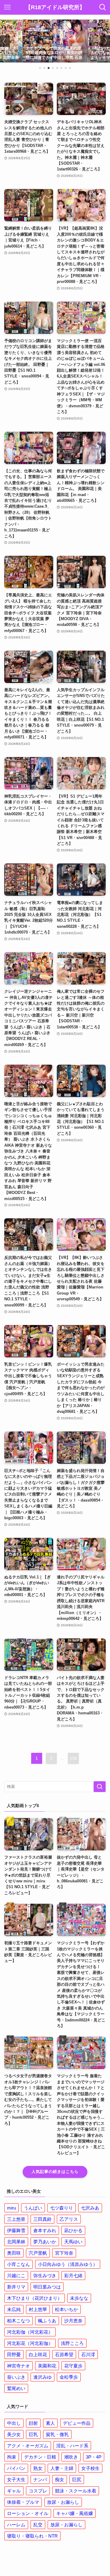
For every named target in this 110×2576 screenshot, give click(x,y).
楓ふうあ (47, 2321)
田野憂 (14, 2354)
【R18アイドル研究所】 (55, 7)
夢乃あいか (45, 2242)
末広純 (14, 2309)
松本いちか (66, 2309)
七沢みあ (90, 2208)
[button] (40, 68)
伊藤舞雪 (16, 2230)
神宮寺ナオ (18, 2366)
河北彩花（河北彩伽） (30, 2343)
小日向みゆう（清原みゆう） (68, 2264)
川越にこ (16, 2276)
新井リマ (16, 2287)
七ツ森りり (62, 2208)
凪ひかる (73, 2230)
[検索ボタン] (103, 7)
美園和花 (47, 2366)
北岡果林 (16, 2242)
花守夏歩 (73, 2366)
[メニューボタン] (7, 7)
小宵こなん (18, 2264)
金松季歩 (69, 2377)
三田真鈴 (42, 2219)
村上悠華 (38, 2309)
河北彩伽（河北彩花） (30, 2332)
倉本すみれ (45, 2230)
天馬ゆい (73, 2242)
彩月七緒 (73, 2276)
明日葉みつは (47, 2287)
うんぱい (33, 2208)
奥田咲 (14, 2253)
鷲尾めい (16, 2388)
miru (11, 2208)
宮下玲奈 (64, 2253)
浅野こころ (72, 2343)
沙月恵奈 (73, 2321)
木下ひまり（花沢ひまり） (35, 2298)
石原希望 (64, 2354)
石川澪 (88, 2354)
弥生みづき (45, 2276)
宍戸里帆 (38, 2253)
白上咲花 (38, 2354)
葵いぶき (16, 2377)
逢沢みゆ (42, 2377)
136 (73, 1758)
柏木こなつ (18, 2321)
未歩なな (79, 2298)
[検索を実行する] (100, 1787)
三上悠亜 (16, 2219)
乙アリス (69, 2219)
